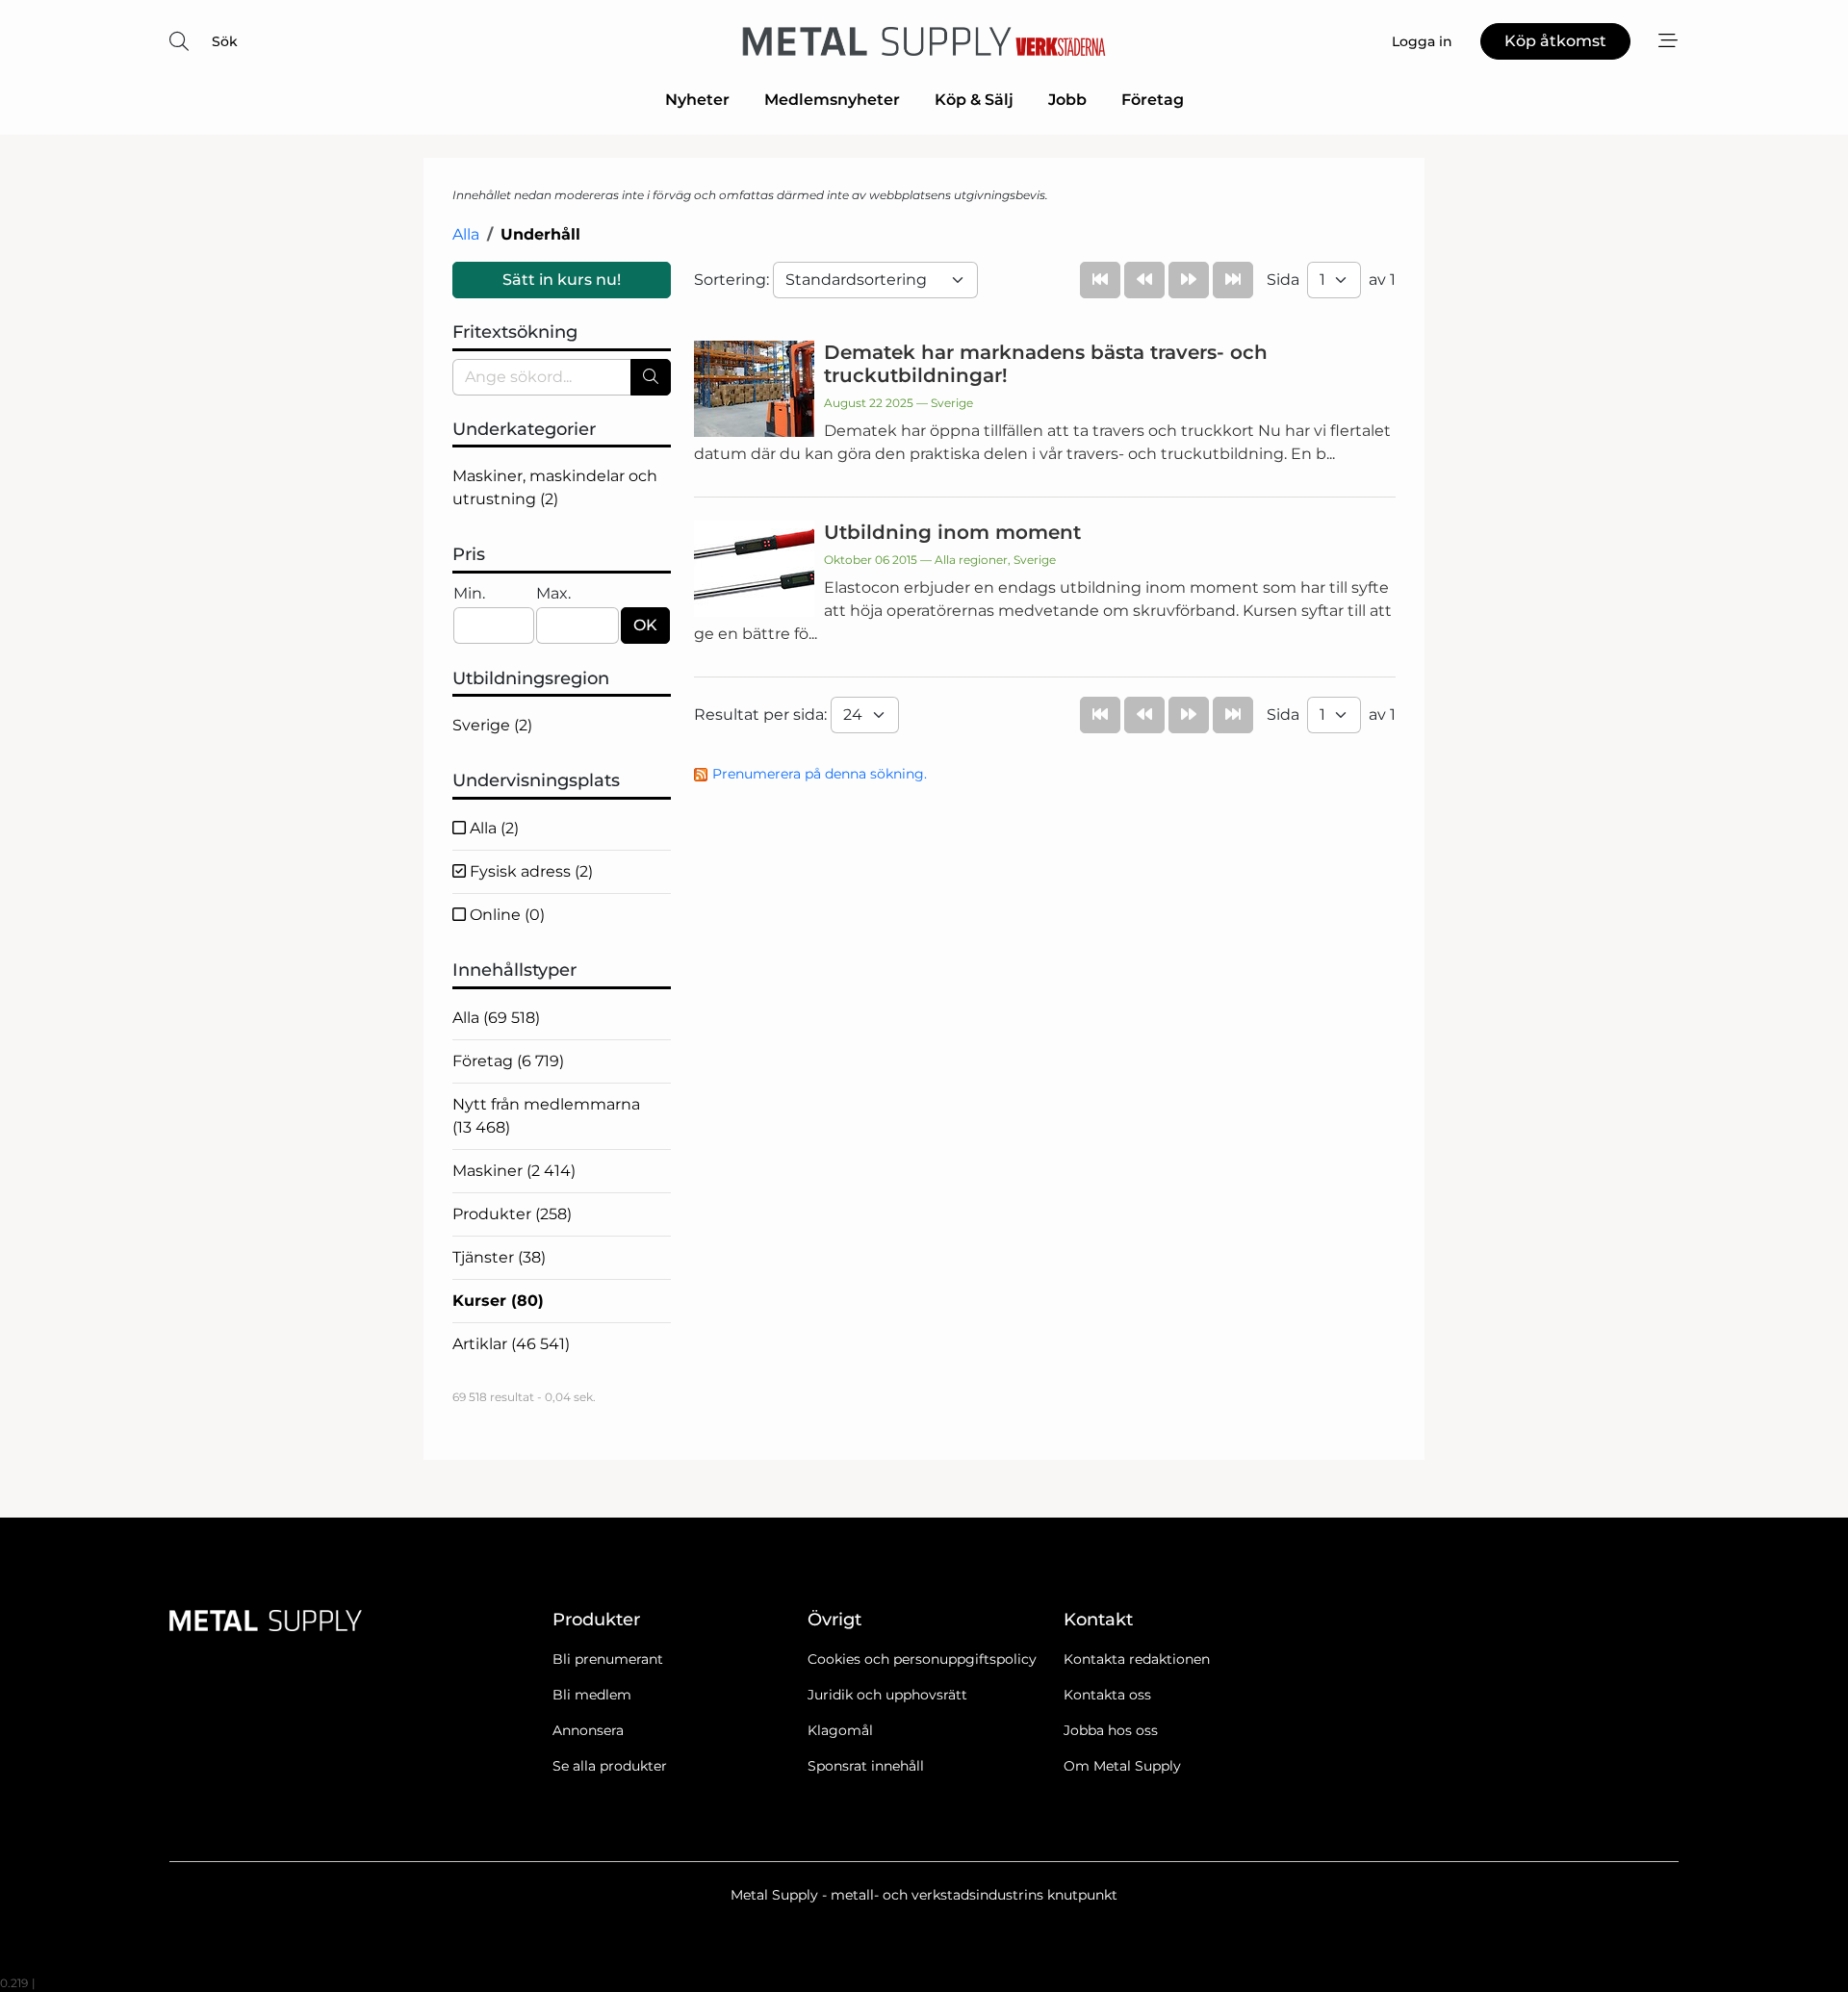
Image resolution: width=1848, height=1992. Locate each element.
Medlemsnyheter (832, 100)
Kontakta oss (1107, 1695)
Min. (469, 593)
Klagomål (840, 1730)
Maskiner (514, 1171)
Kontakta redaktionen (1137, 1659)
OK (645, 625)
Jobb (1067, 100)
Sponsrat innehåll (866, 1766)
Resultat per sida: (762, 715)
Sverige (492, 725)
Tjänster (499, 1257)
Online (505, 915)
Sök (225, 41)
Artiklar (511, 1344)
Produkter (512, 1214)
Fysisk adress (529, 871)
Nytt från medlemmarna (546, 1116)
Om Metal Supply (1122, 1766)
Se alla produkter (610, 1766)
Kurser (498, 1301)
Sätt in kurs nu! (562, 280)
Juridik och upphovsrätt (887, 1695)
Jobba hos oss (1111, 1730)
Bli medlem (592, 1695)
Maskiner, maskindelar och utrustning (555, 487)
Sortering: (733, 280)
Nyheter (697, 100)
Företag (1153, 100)
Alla (466, 234)
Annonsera (588, 1730)
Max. (553, 593)
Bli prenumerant (608, 1659)
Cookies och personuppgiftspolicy (922, 1659)
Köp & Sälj (974, 100)
